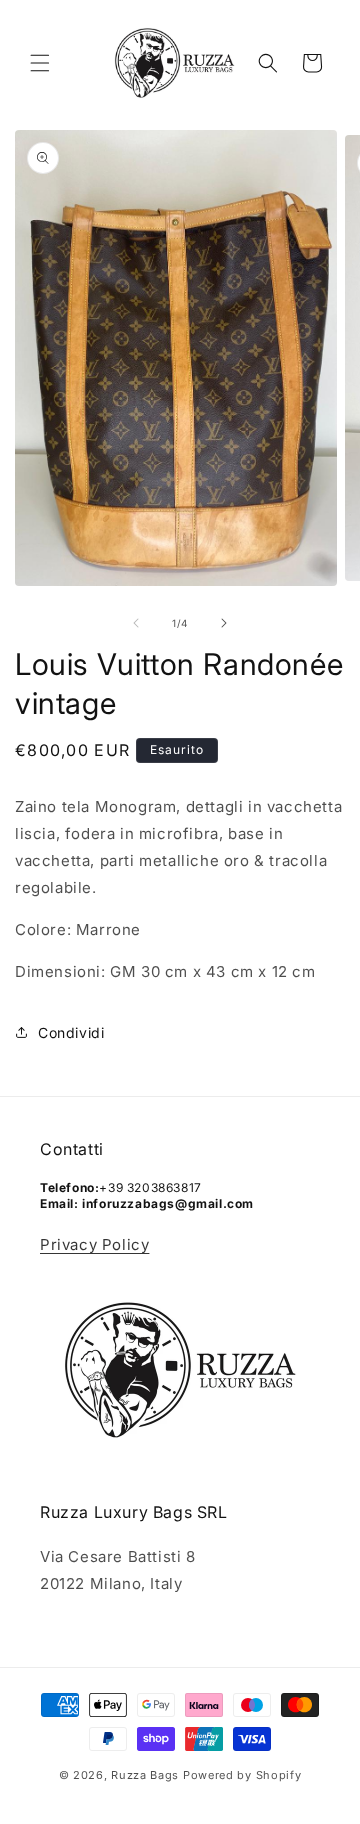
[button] (40, 63)
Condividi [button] (71, 1032)
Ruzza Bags (145, 1775)
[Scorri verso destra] (224, 623)
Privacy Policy (94, 1244)
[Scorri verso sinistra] (136, 623)
